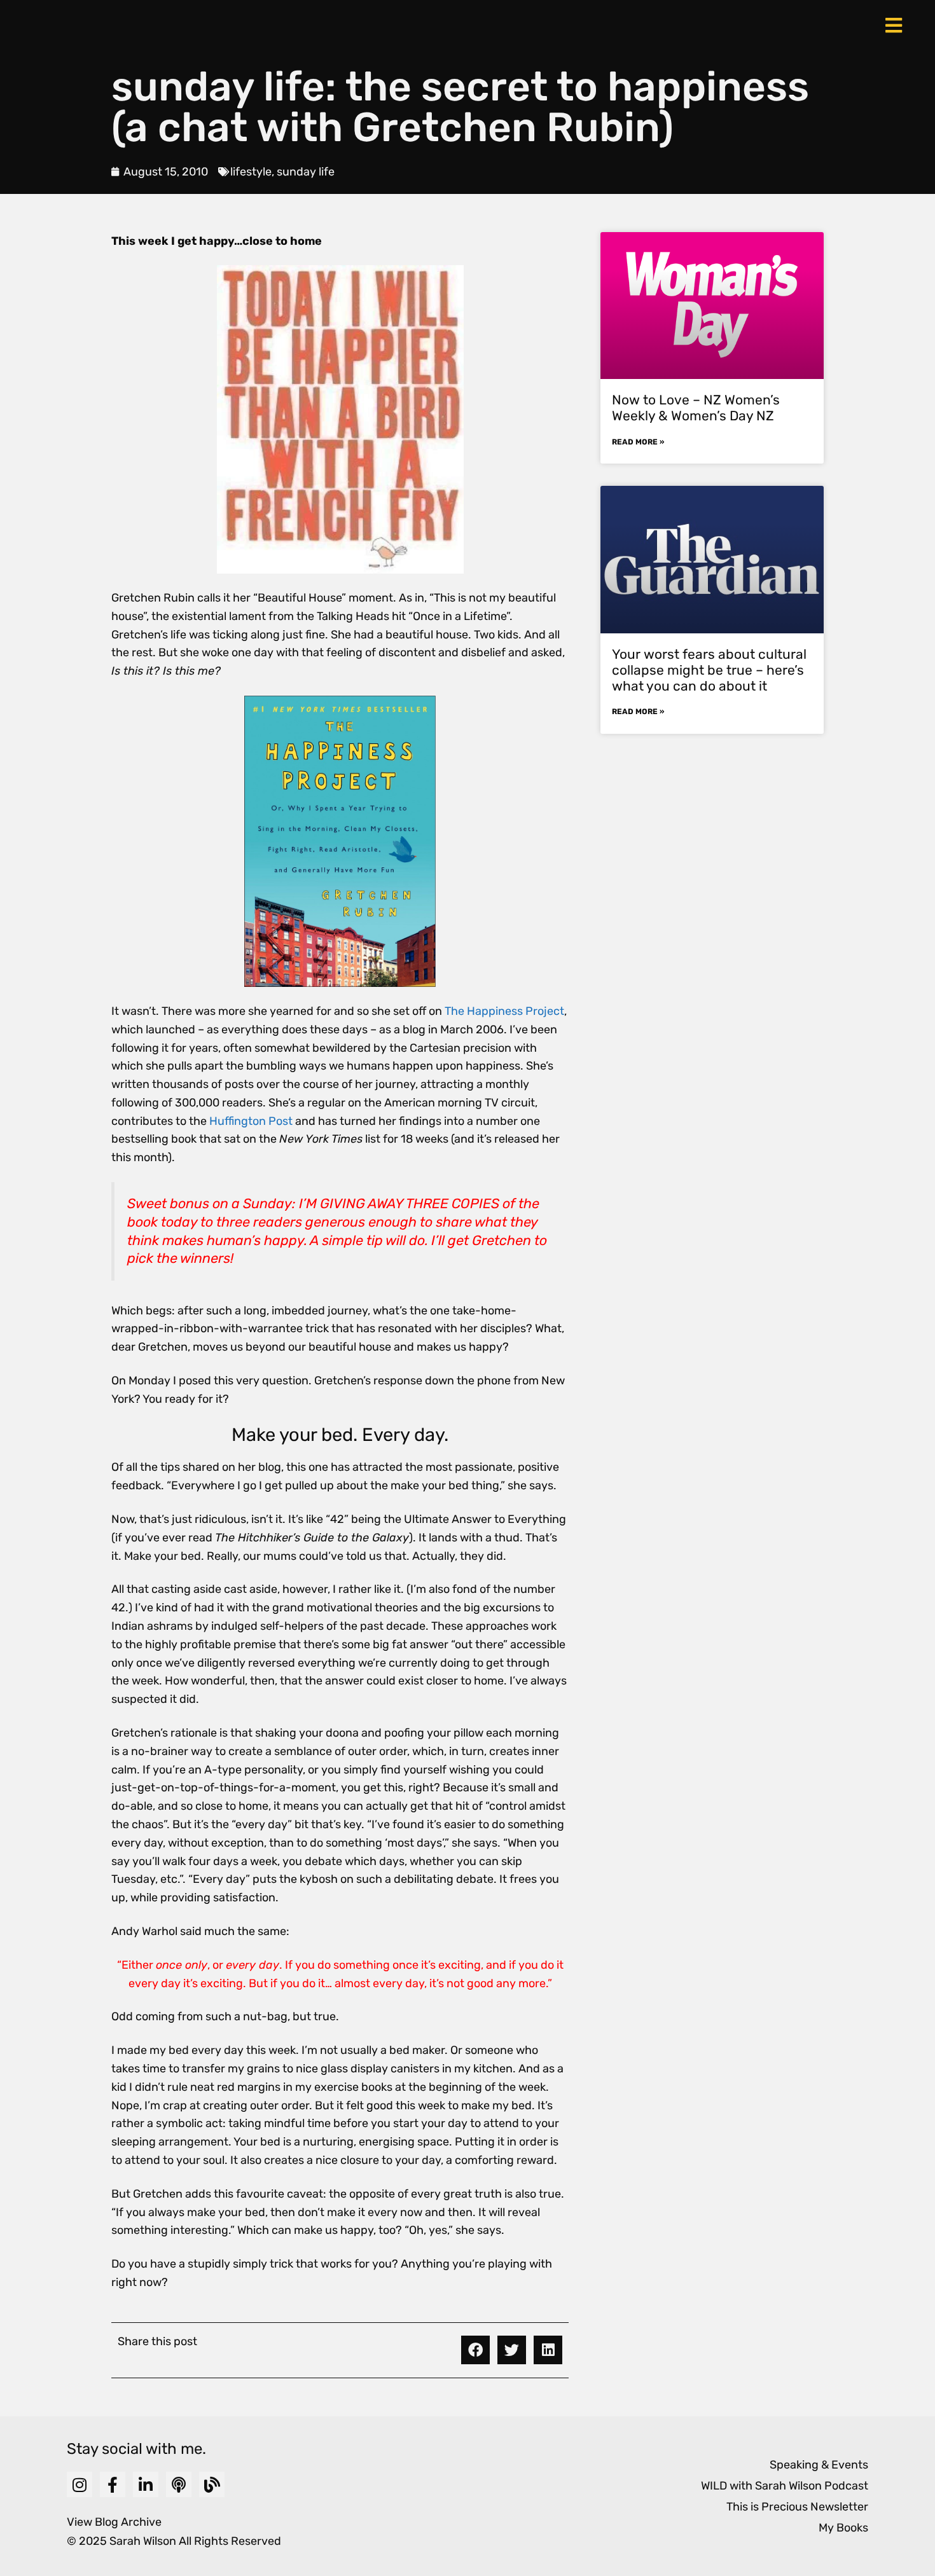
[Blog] (212, 2484)
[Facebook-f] (113, 2484)
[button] (475, 2350)
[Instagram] (80, 2484)
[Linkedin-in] (146, 2484)
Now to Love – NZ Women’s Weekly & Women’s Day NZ (696, 408)
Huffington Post (252, 1121)
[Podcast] (179, 2484)
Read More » (638, 442)
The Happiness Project (504, 1011)
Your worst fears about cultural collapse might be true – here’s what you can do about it (709, 670)
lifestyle (251, 172)
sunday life (306, 172)
